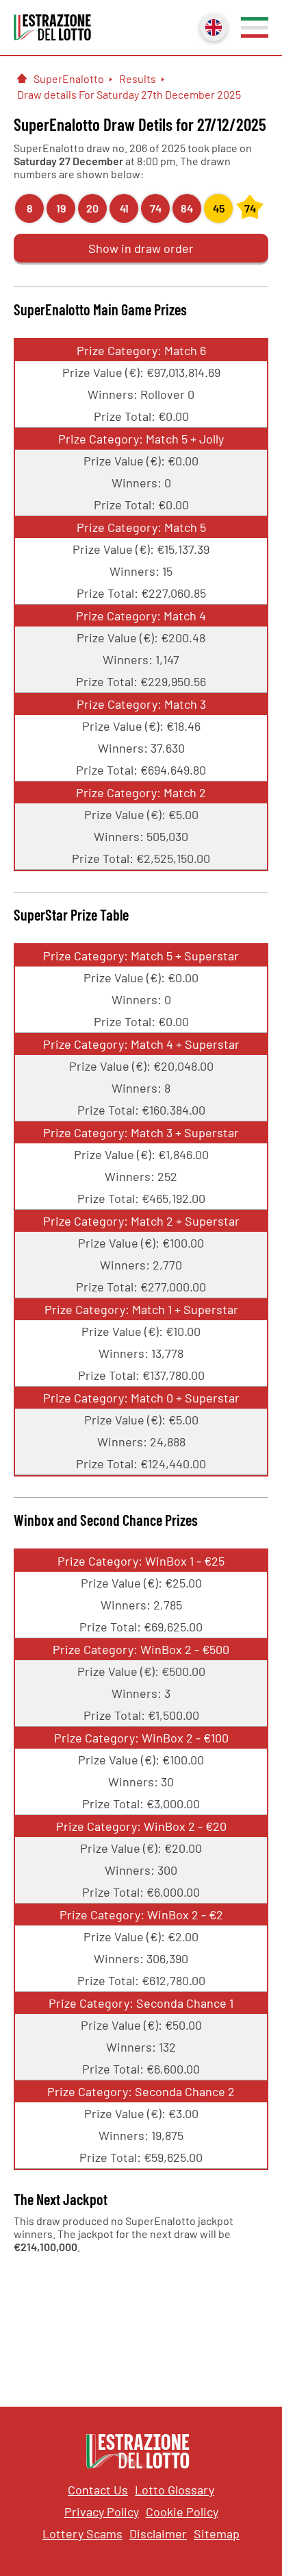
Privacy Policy (102, 2512)
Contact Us (98, 2490)
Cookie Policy (182, 2512)
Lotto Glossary (175, 2490)
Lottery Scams (82, 2534)
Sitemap (217, 2534)
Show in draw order (141, 248)
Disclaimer (158, 2534)
